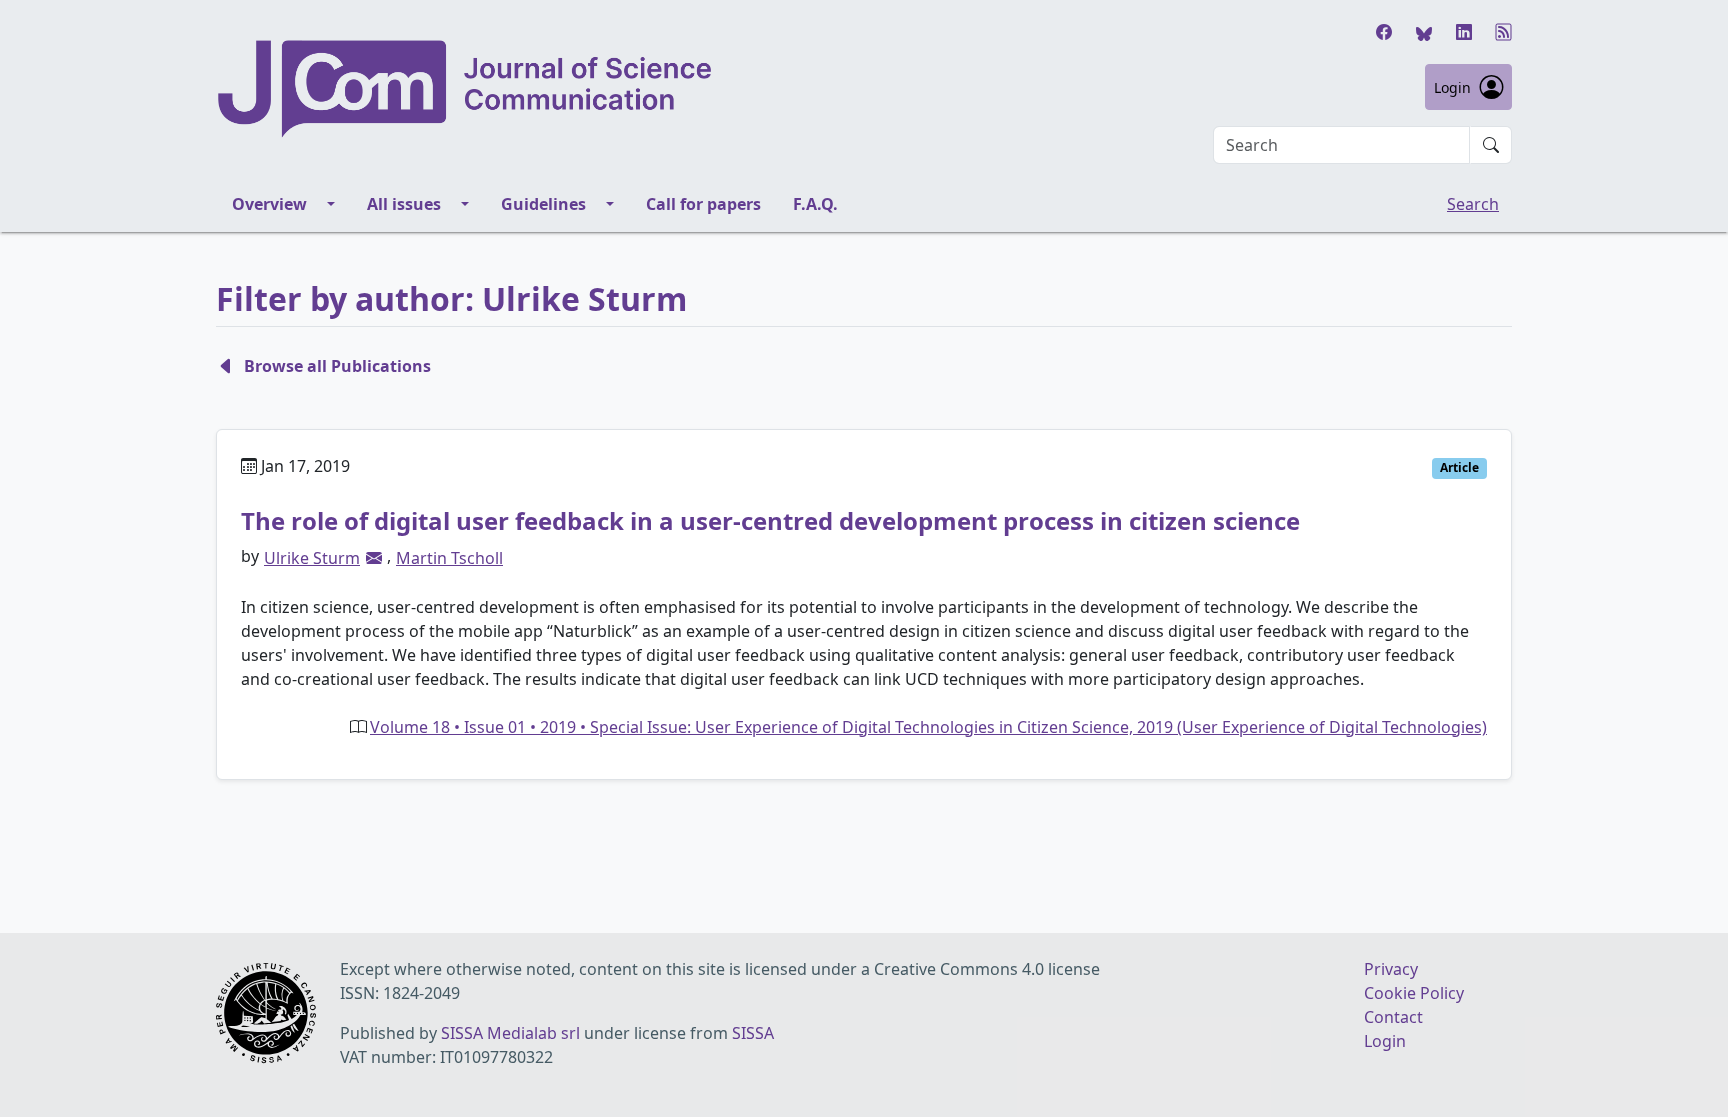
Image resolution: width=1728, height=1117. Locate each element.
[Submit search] (1491, 145)
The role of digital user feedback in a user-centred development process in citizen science (770, 520)
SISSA (753, 1033)
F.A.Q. (815, 204)
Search (1473, 204)
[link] (374, 558)
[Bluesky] (1424, 32)
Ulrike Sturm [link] (312, 558)
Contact (1393, 1017)
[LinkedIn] (1464, 32)
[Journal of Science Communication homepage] (466, 89)
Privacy (1391, 969)
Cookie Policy (1414, 993)
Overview (269, 204)
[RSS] (1504, 32)
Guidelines (543, 204)
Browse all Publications (337, 366)
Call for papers (703, 204)
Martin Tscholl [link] (449, 558)
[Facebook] (1384, 32)
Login (1452, 87)
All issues (404, 204)
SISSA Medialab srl (510, 1033)
